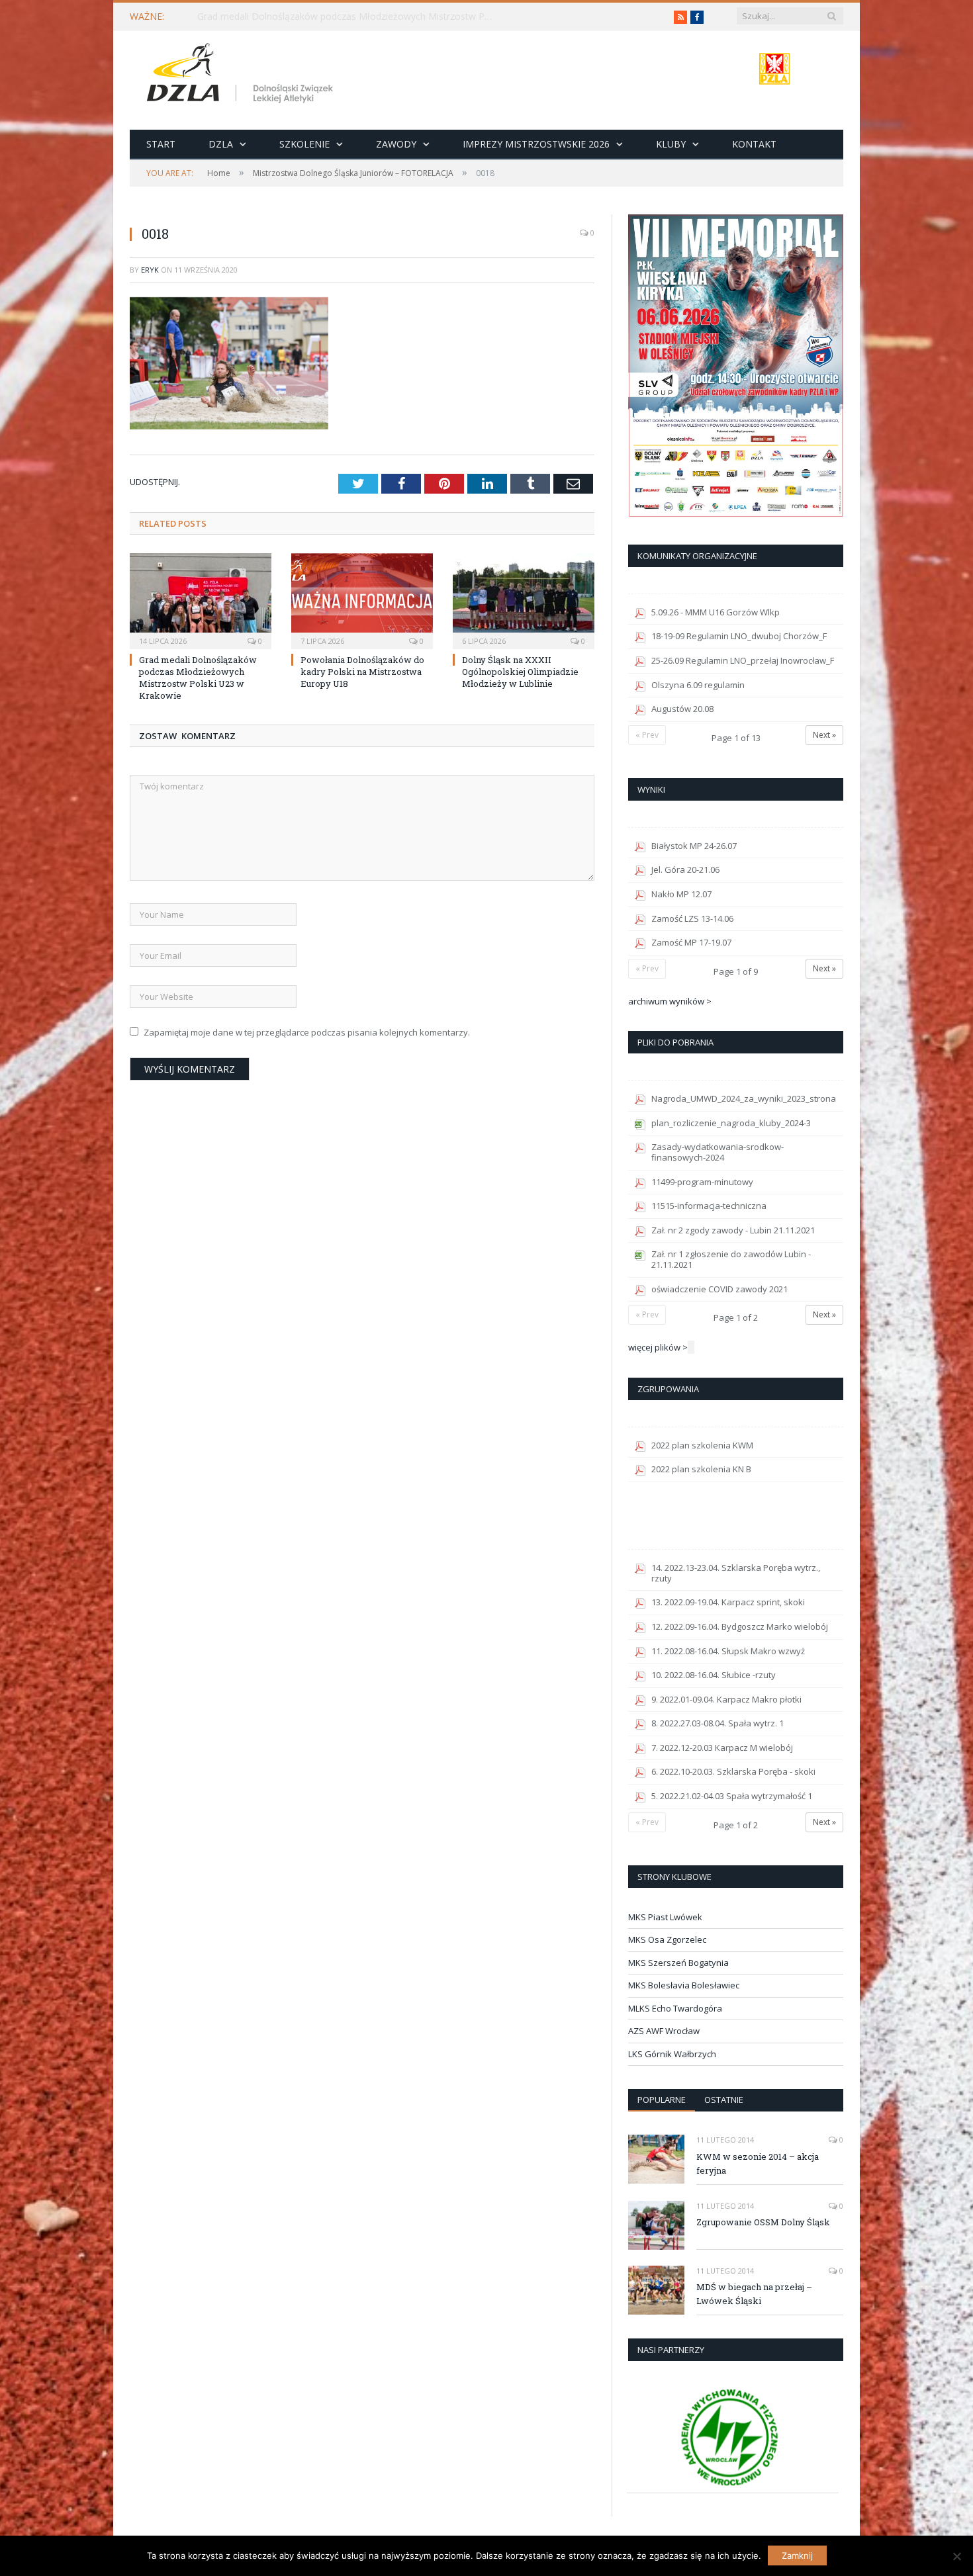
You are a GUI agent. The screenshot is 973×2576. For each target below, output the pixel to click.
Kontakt (754, 144)
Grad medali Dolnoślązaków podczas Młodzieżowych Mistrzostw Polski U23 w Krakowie (349, 17)
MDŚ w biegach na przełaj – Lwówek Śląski (754, 2294)
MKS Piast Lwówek (665, 1917)
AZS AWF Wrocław (664, 2031)
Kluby (671, 144)
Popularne (662, 2100)
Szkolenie (304, 144)
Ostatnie (724, 2100)
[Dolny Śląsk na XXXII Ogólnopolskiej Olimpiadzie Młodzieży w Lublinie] (524, 600)
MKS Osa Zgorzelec (667, 1939)
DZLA (221, 144)
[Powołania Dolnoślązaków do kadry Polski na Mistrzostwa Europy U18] (362, 600)
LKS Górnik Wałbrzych (672, 2054)
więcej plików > (658, 1347)
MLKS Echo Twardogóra (675, 2008)
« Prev (647, 735)
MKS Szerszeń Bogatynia (678, 1963)
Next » (824, 735)
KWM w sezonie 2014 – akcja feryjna (758, 2163)
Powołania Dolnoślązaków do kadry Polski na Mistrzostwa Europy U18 (362, 672)
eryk (150, 270)
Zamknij (797, 2555)
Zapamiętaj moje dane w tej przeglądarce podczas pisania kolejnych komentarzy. (307, 1032)
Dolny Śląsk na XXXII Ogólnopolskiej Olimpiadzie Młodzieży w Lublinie (520, 672)
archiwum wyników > (670, 1001)
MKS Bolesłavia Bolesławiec (684, 1985)
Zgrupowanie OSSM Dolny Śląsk (763, 2222)
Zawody (396, 144)
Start (161, 144)
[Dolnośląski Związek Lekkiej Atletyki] (242, 75)
